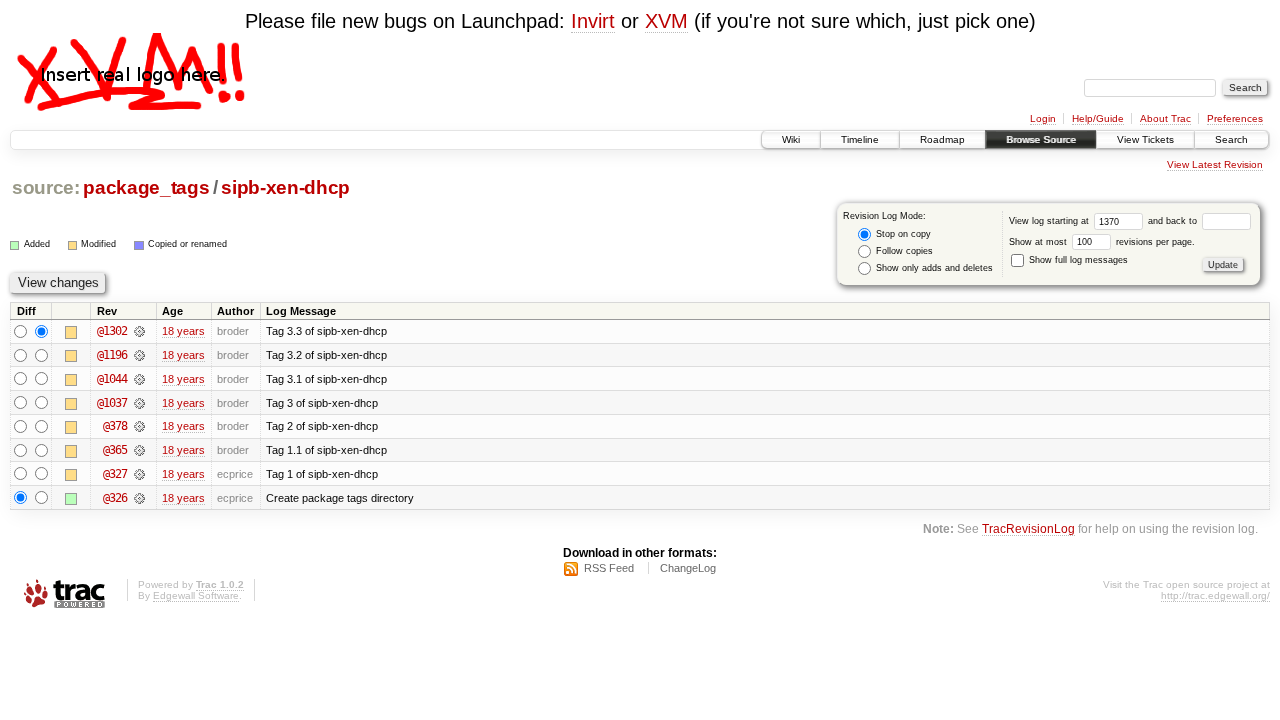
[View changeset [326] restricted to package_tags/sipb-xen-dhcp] (139, 498)
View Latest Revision (1215, 164)
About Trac (1165, 118)
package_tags (146, 187)
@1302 (112, 331)
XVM (666, 21)
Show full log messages (1077, 260)
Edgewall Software (196, 595)
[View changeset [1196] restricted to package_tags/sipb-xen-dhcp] (139, 355)
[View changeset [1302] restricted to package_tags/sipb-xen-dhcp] (139, 331)
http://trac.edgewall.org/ (1215, 595)
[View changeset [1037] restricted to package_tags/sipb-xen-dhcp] (139, 403)
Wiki (791, 139)
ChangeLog (688, 568)
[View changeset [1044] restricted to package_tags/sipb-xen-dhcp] (139, 379)
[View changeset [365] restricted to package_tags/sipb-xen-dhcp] (139, 450)
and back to (1174, 221)
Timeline (860, 139)
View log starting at (1050, 221)
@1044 (112, 379)
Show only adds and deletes (933, 268)
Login (1043, 118)
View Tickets (1145, 139)
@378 (115, 426)
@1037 (112, 403)
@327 (115, 474)
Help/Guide (1098, 118)
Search (1231, 139)
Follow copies (903, 251)
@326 (115, 498)
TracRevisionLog (1028, 528)
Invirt (593, 21)
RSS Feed (609, 568)
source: (46, 187)
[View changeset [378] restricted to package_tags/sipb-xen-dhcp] (139, 426)
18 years (183, 331)
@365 (115, 450)
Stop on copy (902, 234)
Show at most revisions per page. (1102, 242)
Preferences (1235, 118)
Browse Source (1041, 139)
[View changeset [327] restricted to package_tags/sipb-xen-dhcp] (139, 474)
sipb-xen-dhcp (285, 187)
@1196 (112, 355)
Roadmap (942, 139)
